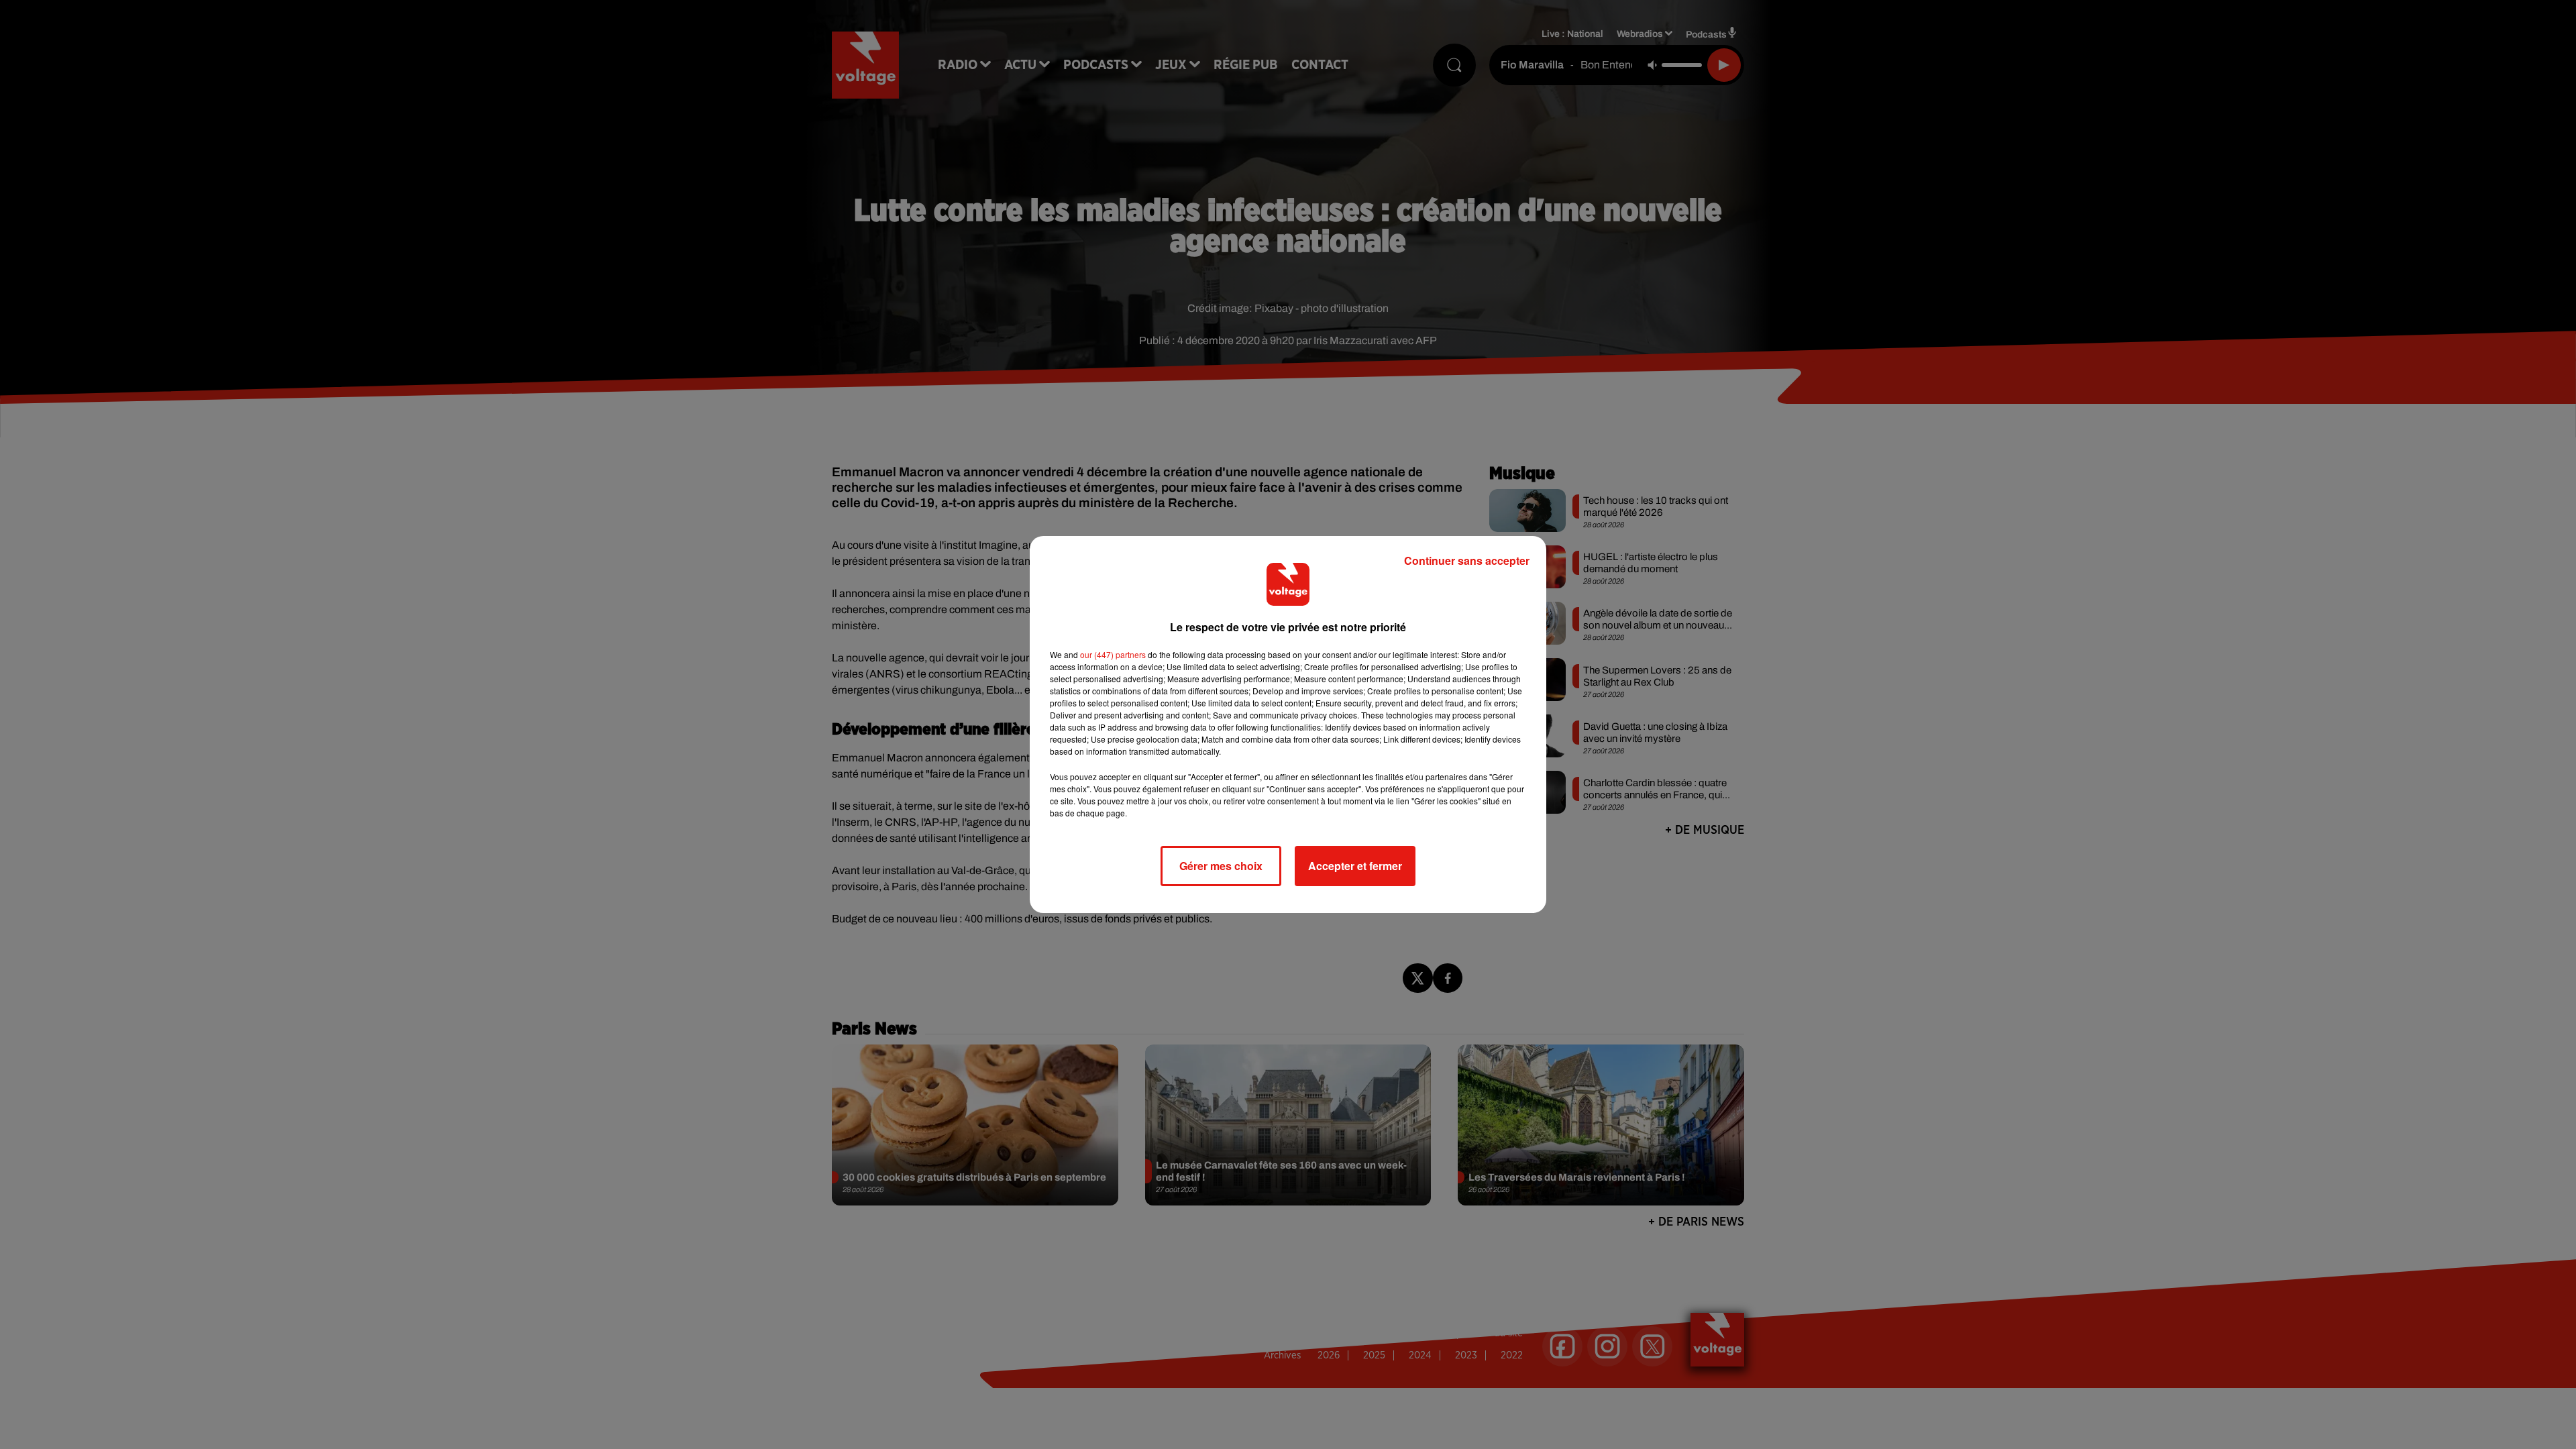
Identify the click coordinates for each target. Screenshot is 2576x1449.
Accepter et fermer (1355, 866)
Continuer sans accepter (1467, 560)
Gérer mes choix (1221, 866)
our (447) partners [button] (1113, 654)
